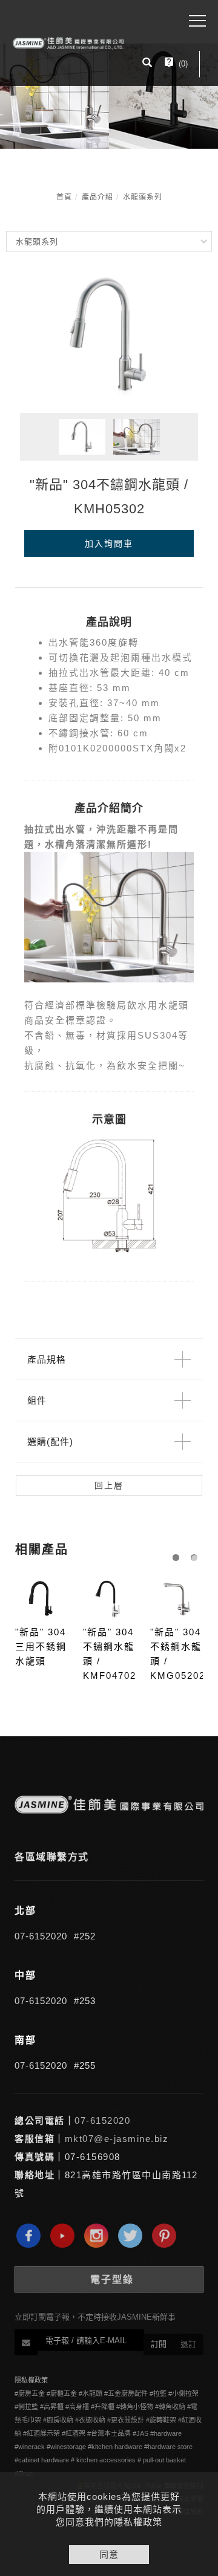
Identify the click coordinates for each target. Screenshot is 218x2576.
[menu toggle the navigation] (197, 21)
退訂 (188, 2344)
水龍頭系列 (143, 197)
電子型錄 (112, 2279)
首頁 (64, 197)
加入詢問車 (109, 543)
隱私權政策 (31, 2380)
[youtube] (65, 2236)
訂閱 (159, 2344)
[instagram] (99, 2236)
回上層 (109, 1485)
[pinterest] (167, 2236)
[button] (147, 64)
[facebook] (31, 2236)
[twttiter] (133, 2236)
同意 (109, 2555)
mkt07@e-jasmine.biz (117, 2139)
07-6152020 (41, 1936)
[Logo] (68, 43)
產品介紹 (97, 197)
